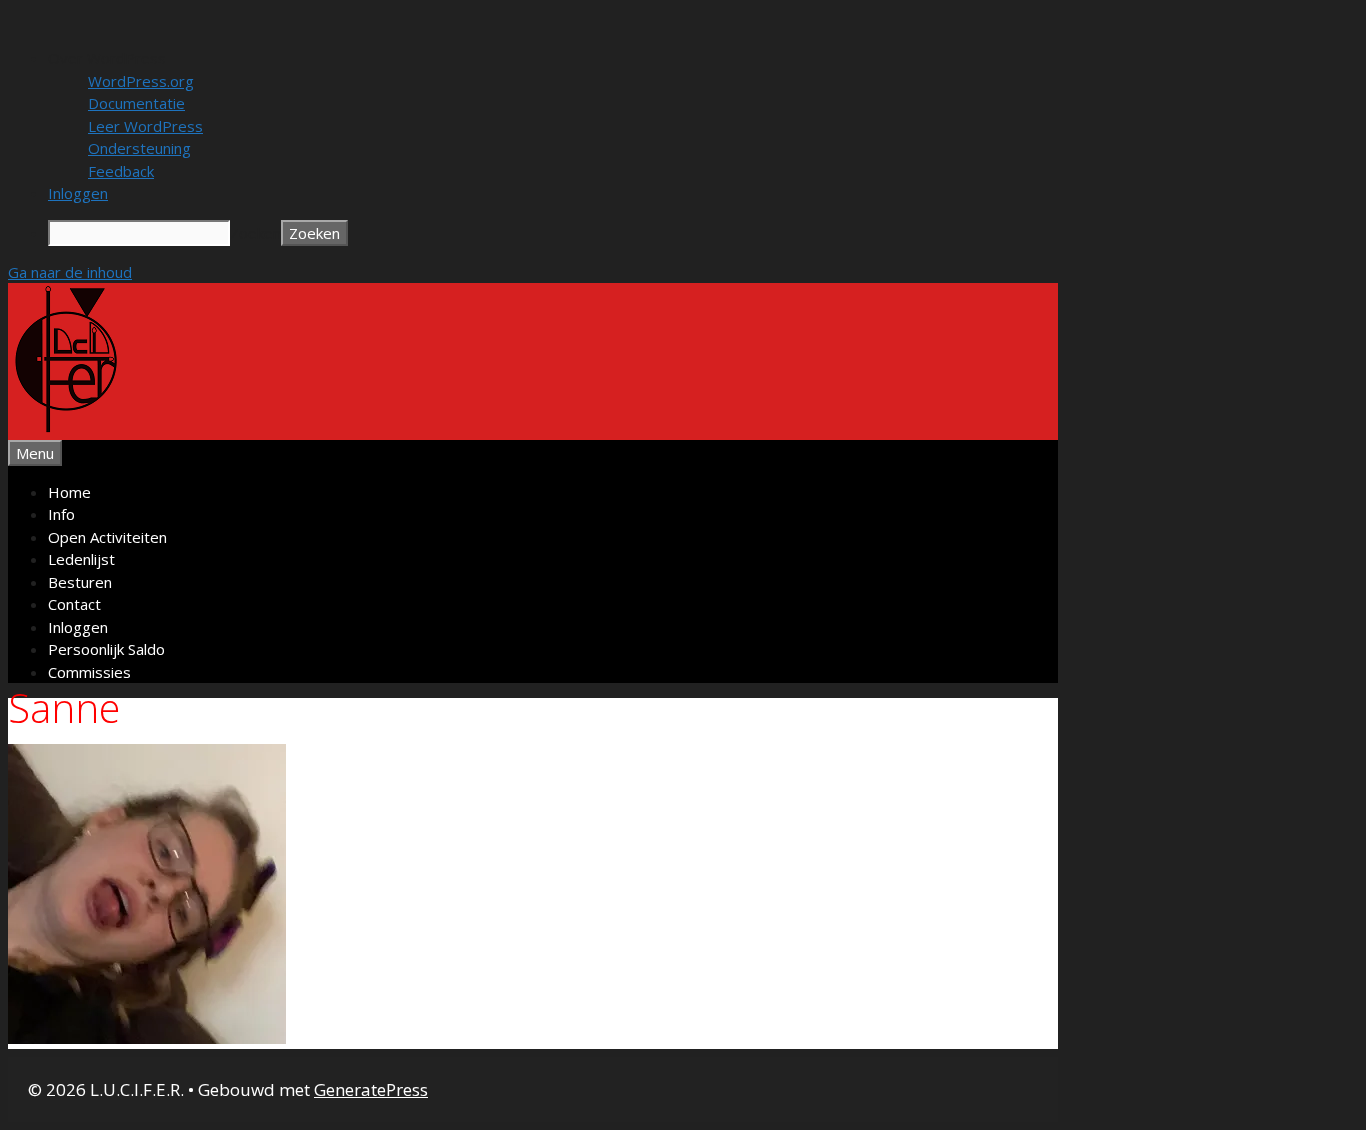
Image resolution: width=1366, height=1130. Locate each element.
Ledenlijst (81, 559)
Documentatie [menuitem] (136, 103)
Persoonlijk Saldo (106, 649)
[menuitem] (703, 58)
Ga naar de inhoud (70, 272)
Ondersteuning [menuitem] (139, 148)
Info (61, 514)
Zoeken (255, 233)
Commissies (89, 672)
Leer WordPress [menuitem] (145, 126)
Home (69, 492)
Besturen (80, 582)
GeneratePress (371, 1089)
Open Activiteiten (107, 537)
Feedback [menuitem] (121, 171)
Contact (74, 604)
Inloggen (78, 627)
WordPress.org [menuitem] (141, 81)
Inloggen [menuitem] (78, 193)
